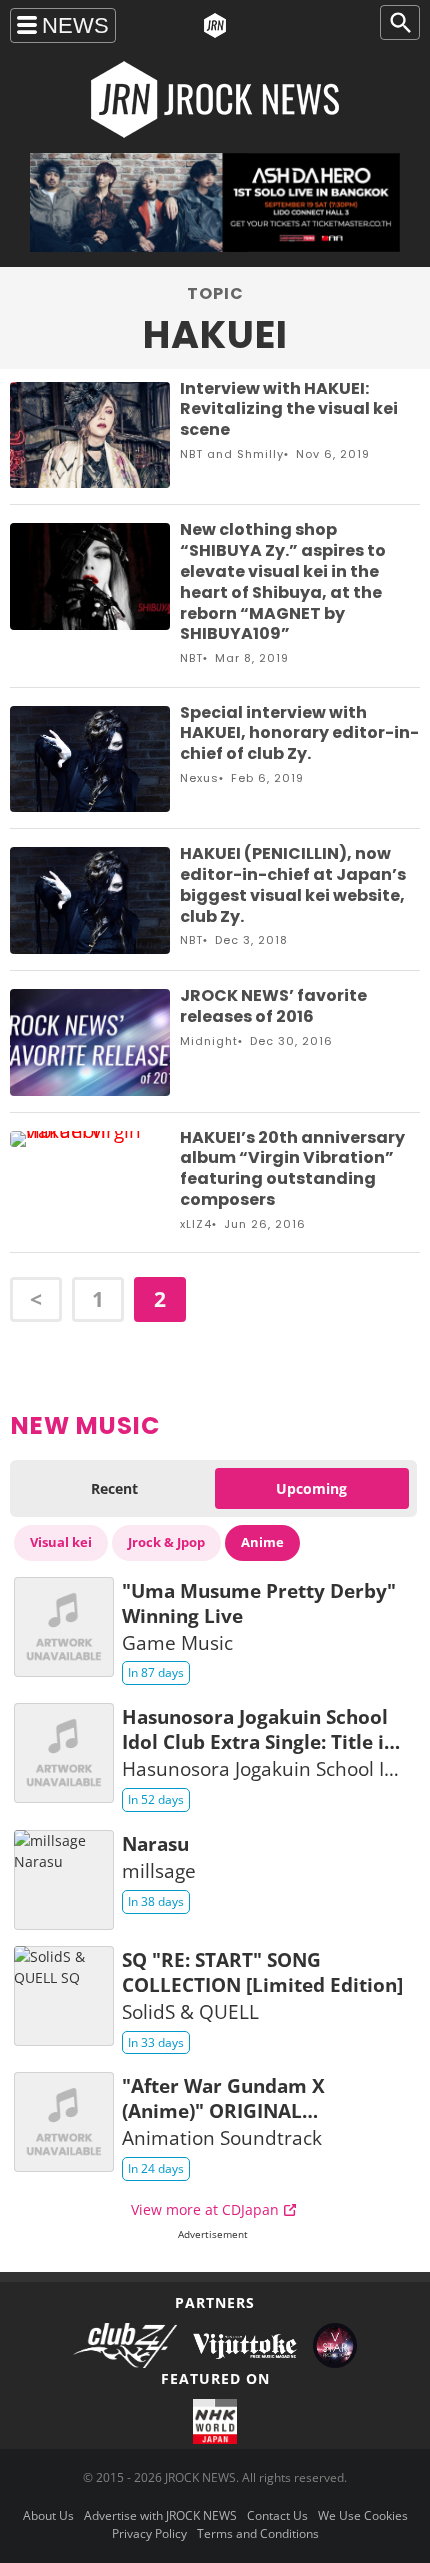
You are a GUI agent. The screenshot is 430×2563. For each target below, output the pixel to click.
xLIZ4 (196, 1224)
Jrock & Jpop (166, 1542)
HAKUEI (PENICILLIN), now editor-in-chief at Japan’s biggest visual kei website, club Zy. (293, 884)
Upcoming (311, 1488)
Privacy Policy (149, 2533)
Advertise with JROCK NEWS (160, 2515)
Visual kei (61, 1542)
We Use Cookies (363, 2515)
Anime (262, 1542)
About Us (48, 2515)
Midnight (209, 1041)
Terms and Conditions (258, 2533)
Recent (114, 1488)
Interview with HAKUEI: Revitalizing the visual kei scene (289, 409)
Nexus (199, 778)
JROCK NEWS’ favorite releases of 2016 (273, 1006)
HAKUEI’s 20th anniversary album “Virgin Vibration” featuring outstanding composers (292, 1168)
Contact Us (277, 2515)
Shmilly (260, 454)
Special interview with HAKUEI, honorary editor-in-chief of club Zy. (299, 733)
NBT (191, 454)
